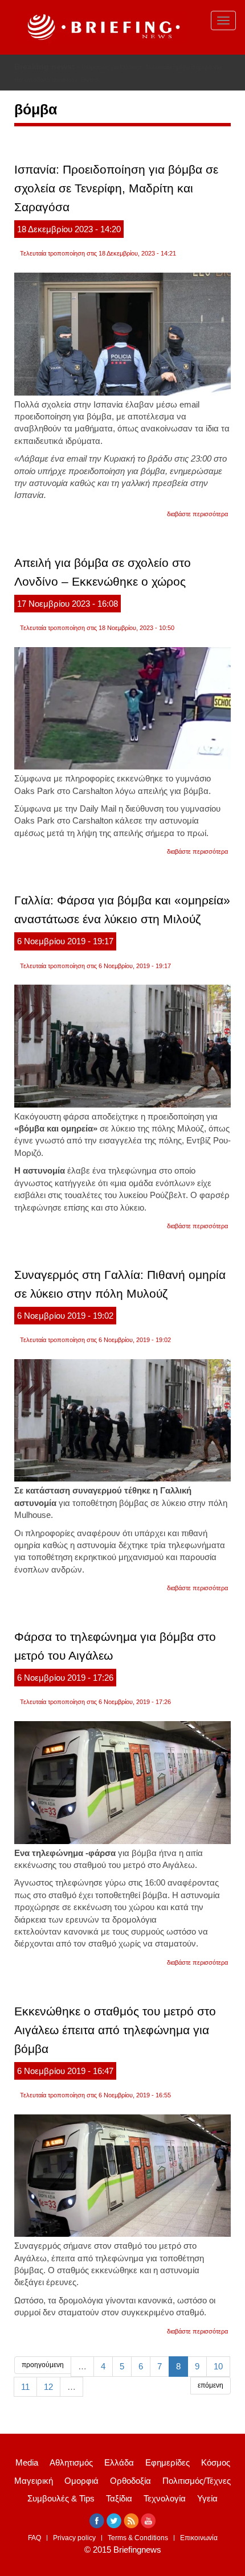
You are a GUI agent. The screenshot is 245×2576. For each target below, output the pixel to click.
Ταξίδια (119, 2498)
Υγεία (207, 2498)
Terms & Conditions (138, 2538)
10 (218, 2366)
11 (25, 2387)
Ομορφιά (81, 2481)
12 (48, 2387)
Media (27, 2462)
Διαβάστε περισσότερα (197, 514)
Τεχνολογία (165, 2498)
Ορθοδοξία (130, 2481)
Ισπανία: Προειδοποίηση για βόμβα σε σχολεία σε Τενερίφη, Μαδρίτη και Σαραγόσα (116, 188)
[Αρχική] (102, 27)
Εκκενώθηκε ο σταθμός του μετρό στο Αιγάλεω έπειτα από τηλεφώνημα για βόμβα (115, 2030)
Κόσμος (216, 2462)
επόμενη (211, 2385)
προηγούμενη (43, 2365)
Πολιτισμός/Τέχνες (197, 2481)
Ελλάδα (119, 2462)
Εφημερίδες (168, 2462)
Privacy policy (74, 2538)
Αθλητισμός (71, 2462)
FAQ (34, 2538)
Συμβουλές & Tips (61, 2498)
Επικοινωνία (199, 2538)
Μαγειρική (34, 2481)
